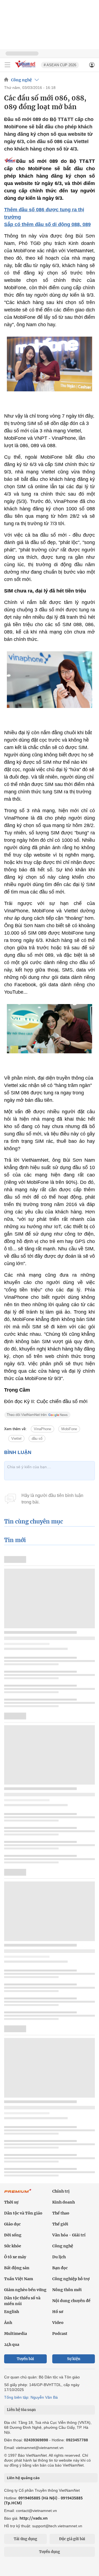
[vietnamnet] (26, 68)
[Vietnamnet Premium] (18, 2194)
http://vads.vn (34, 2518)
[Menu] (7, 65)
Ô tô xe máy (15, 2257)
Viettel (16, 1439)
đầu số (37, 1439)
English (12, 2312)
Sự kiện (74, 2359)
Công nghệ (21, 80)
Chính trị (61, 2191)
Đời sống (13, 2235)
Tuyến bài (25, 2359)
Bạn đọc (60, 2268)
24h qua (12, 2344)
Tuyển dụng (50, 2552)
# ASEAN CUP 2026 (60, 65)
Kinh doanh (64, 2202)
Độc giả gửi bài (72, 2539)
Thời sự (11, 2202)
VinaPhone (42, 1429)
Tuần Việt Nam (19, 2279)
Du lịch (59, 2257)
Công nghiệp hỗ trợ (71, 2279)
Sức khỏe (13, 2246)
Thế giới (60, 2224)
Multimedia (16, 2334)
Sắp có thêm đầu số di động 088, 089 (47, 224)
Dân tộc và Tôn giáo (23, 2213)
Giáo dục (12, 2224)
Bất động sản (17, 2268)
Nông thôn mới (67, 2290)
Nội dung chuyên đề (71, 2301)
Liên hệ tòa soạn (21, 2410)
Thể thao (61, 2213)
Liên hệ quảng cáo (23, 2478)
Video (58, 2323)
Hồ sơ (58, 2312)
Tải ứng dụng (25, 2539)
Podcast (60, 2334)
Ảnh (8, 2323)
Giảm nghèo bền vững (25, 2290)
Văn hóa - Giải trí (69, 2235)
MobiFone (69, 1429)
